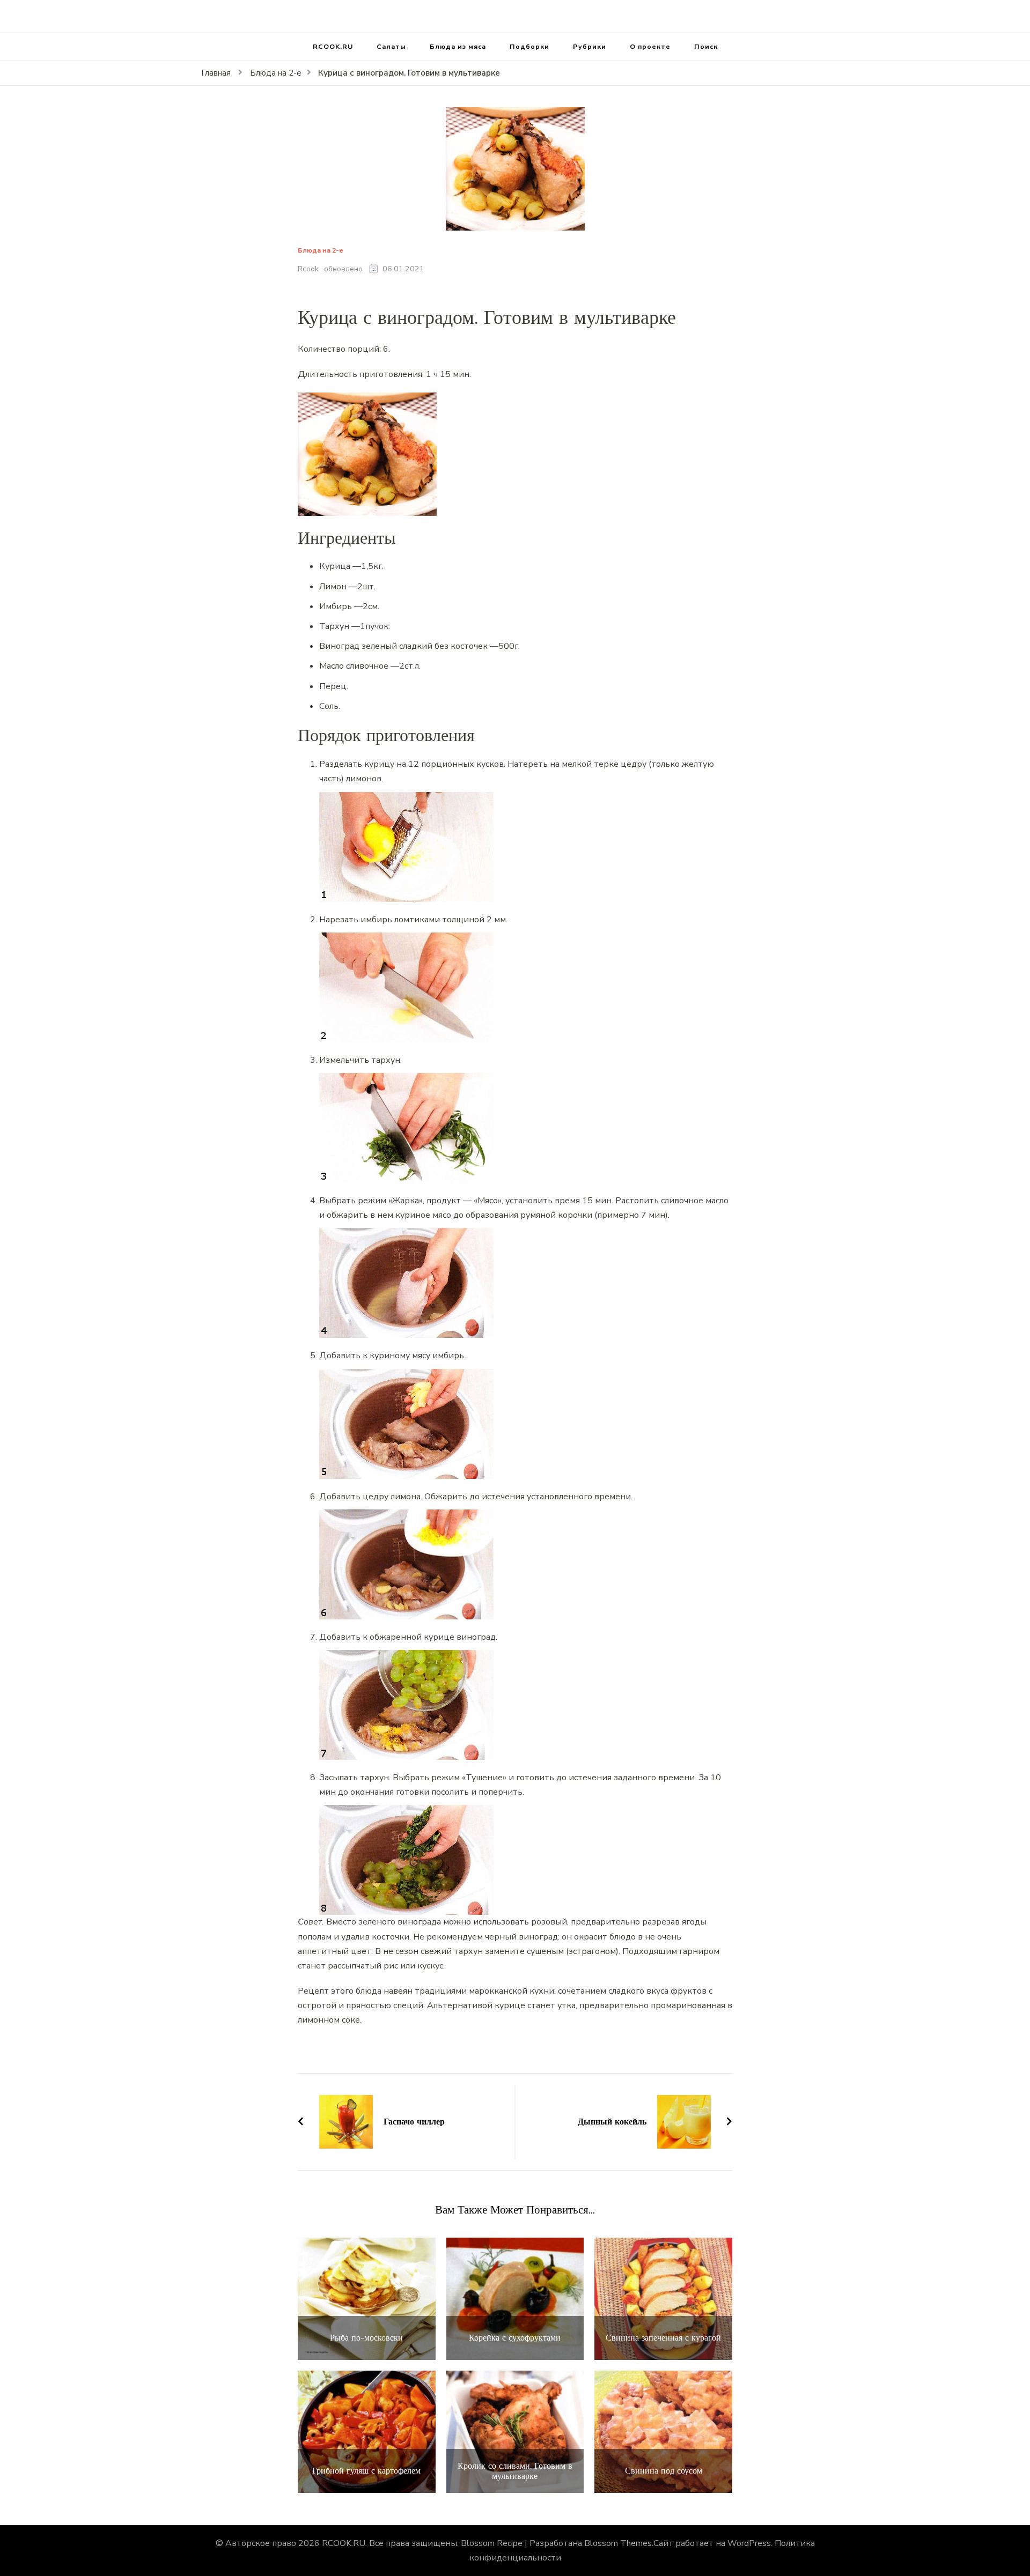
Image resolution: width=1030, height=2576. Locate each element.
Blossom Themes (618, 2543)
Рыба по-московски (366, 2338)
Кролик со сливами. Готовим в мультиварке (515, 2471)
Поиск (706, 46)
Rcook (308, 269)
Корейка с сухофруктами (515, 2338)
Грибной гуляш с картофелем (366, 2471)
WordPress (749, 2543)
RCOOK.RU (333, 46)
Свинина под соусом (664, 2471)
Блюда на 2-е (321, 251)
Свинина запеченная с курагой (663, 2338)
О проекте (650, 46)
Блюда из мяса (458, 46)
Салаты (391, 46)
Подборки (529, 46)
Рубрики (590, 46)
